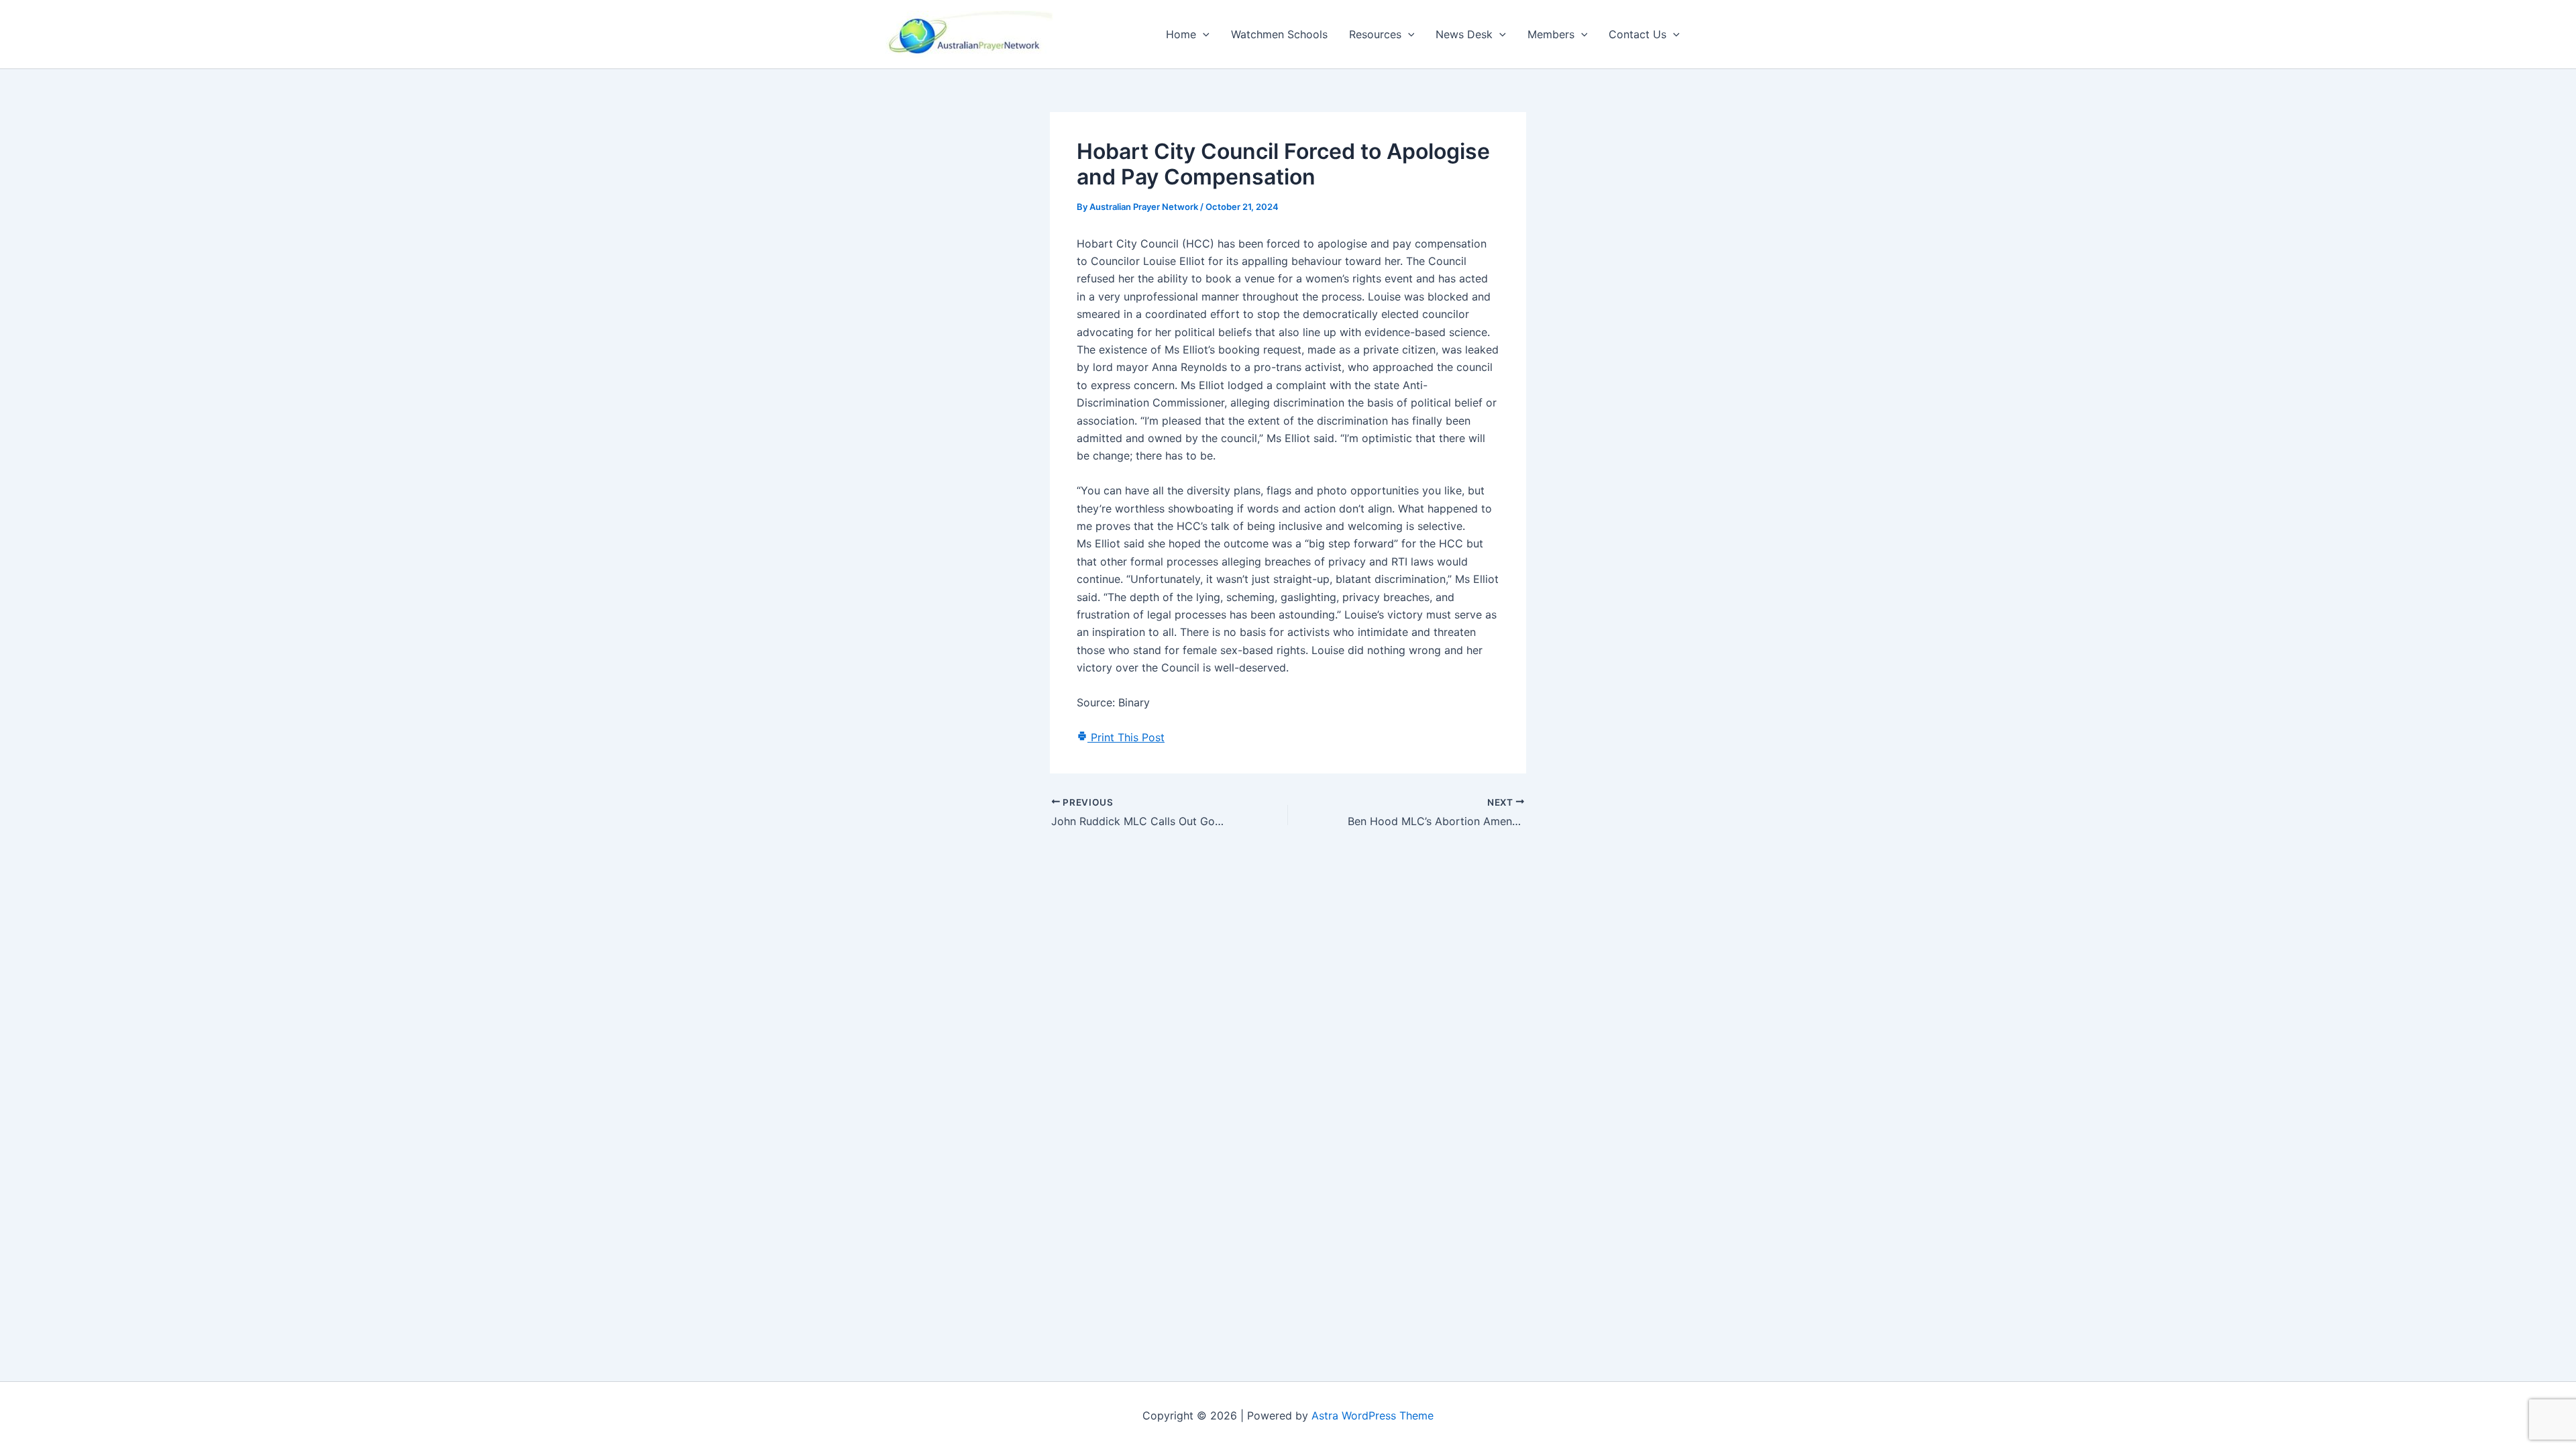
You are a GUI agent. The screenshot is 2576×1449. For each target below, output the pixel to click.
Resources (1375, 34)
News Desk (1464, 34)
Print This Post (1126, 737)
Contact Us (1638, 34)
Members (1551, 34)
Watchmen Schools (1279, 34)
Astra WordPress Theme (1373, 1415)
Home (1181, 34)
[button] (1203, 34)
